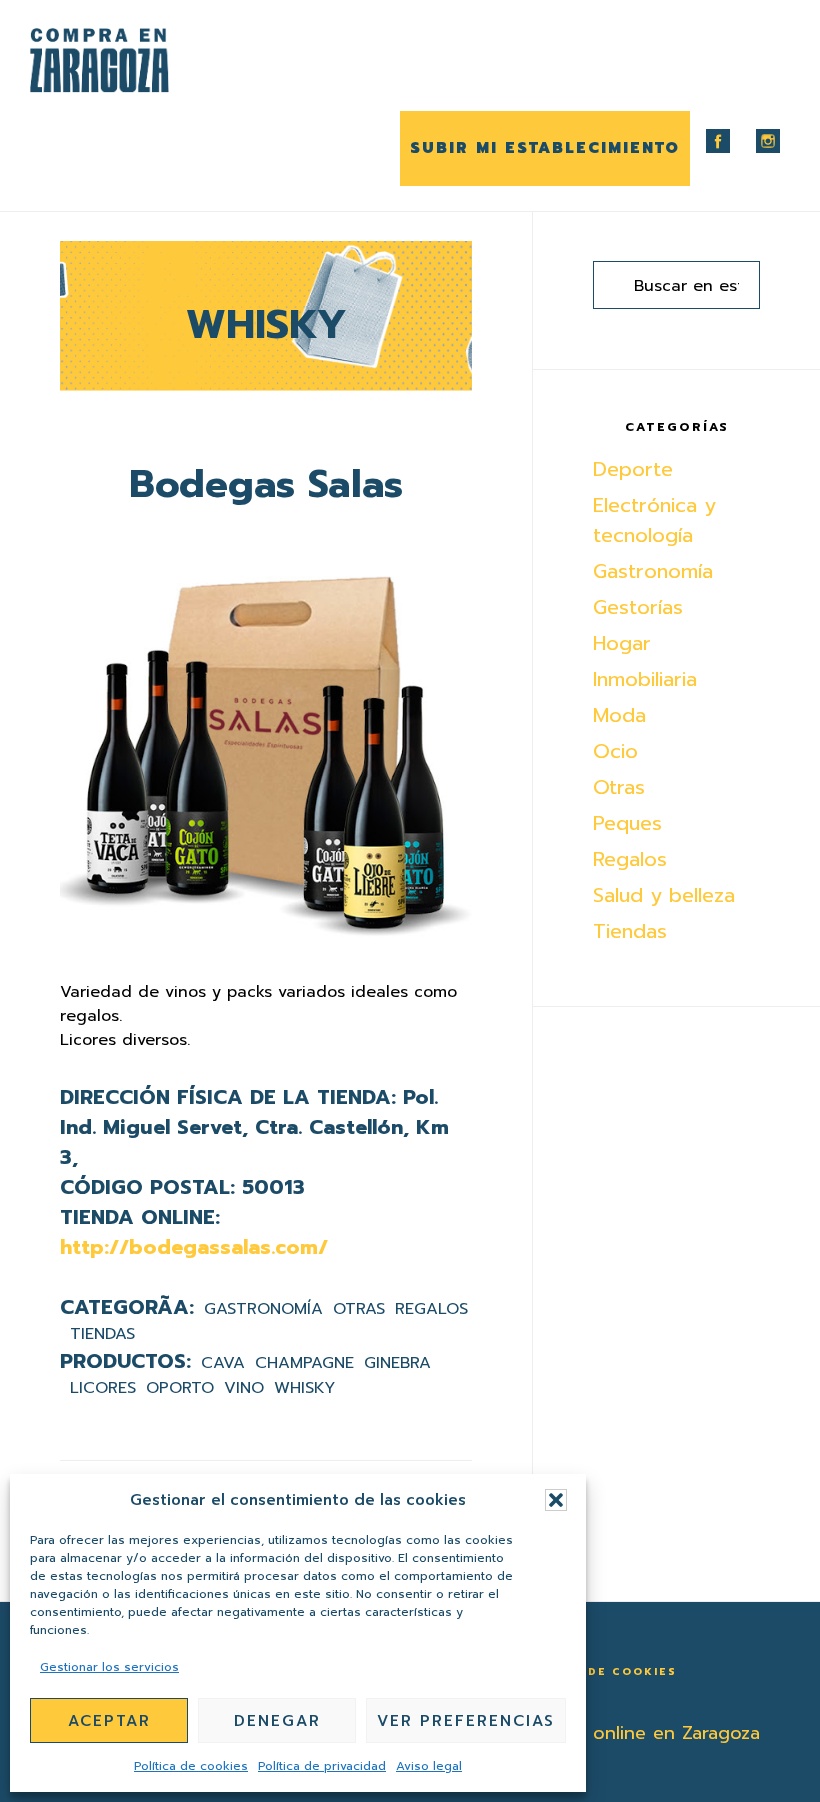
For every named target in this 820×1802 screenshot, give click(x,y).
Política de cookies (191, 1766)
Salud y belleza (664, 895)
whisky (304, 1388)
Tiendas (102, 1334)
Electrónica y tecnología (654, 520)
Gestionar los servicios (109, 1667)
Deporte (633, 469)
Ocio (615, 751)
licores (103, 1388)
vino (244, 1388)
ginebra (397, 1363)
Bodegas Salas (266, 484)
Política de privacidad (322, 1766)
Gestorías (638, 607)
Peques (627, 823)
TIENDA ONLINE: (140, 1217)
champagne (304, 1363)
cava (223, 1363)
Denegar (277, 1721)
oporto (180, 1388)
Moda (619, 715)
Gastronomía (263, 1309)
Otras (359, 1309)
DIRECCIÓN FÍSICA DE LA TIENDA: (228, 1097)
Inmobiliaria (645, 679)
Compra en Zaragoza (130, 60)
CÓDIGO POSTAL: (147, 1187)
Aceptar (109, 1721)
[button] (556, 1500)
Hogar (622, 643)
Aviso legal (429, 1766)
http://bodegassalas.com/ (194, 1247)
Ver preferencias (466, 1721)
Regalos (431, 1309)
